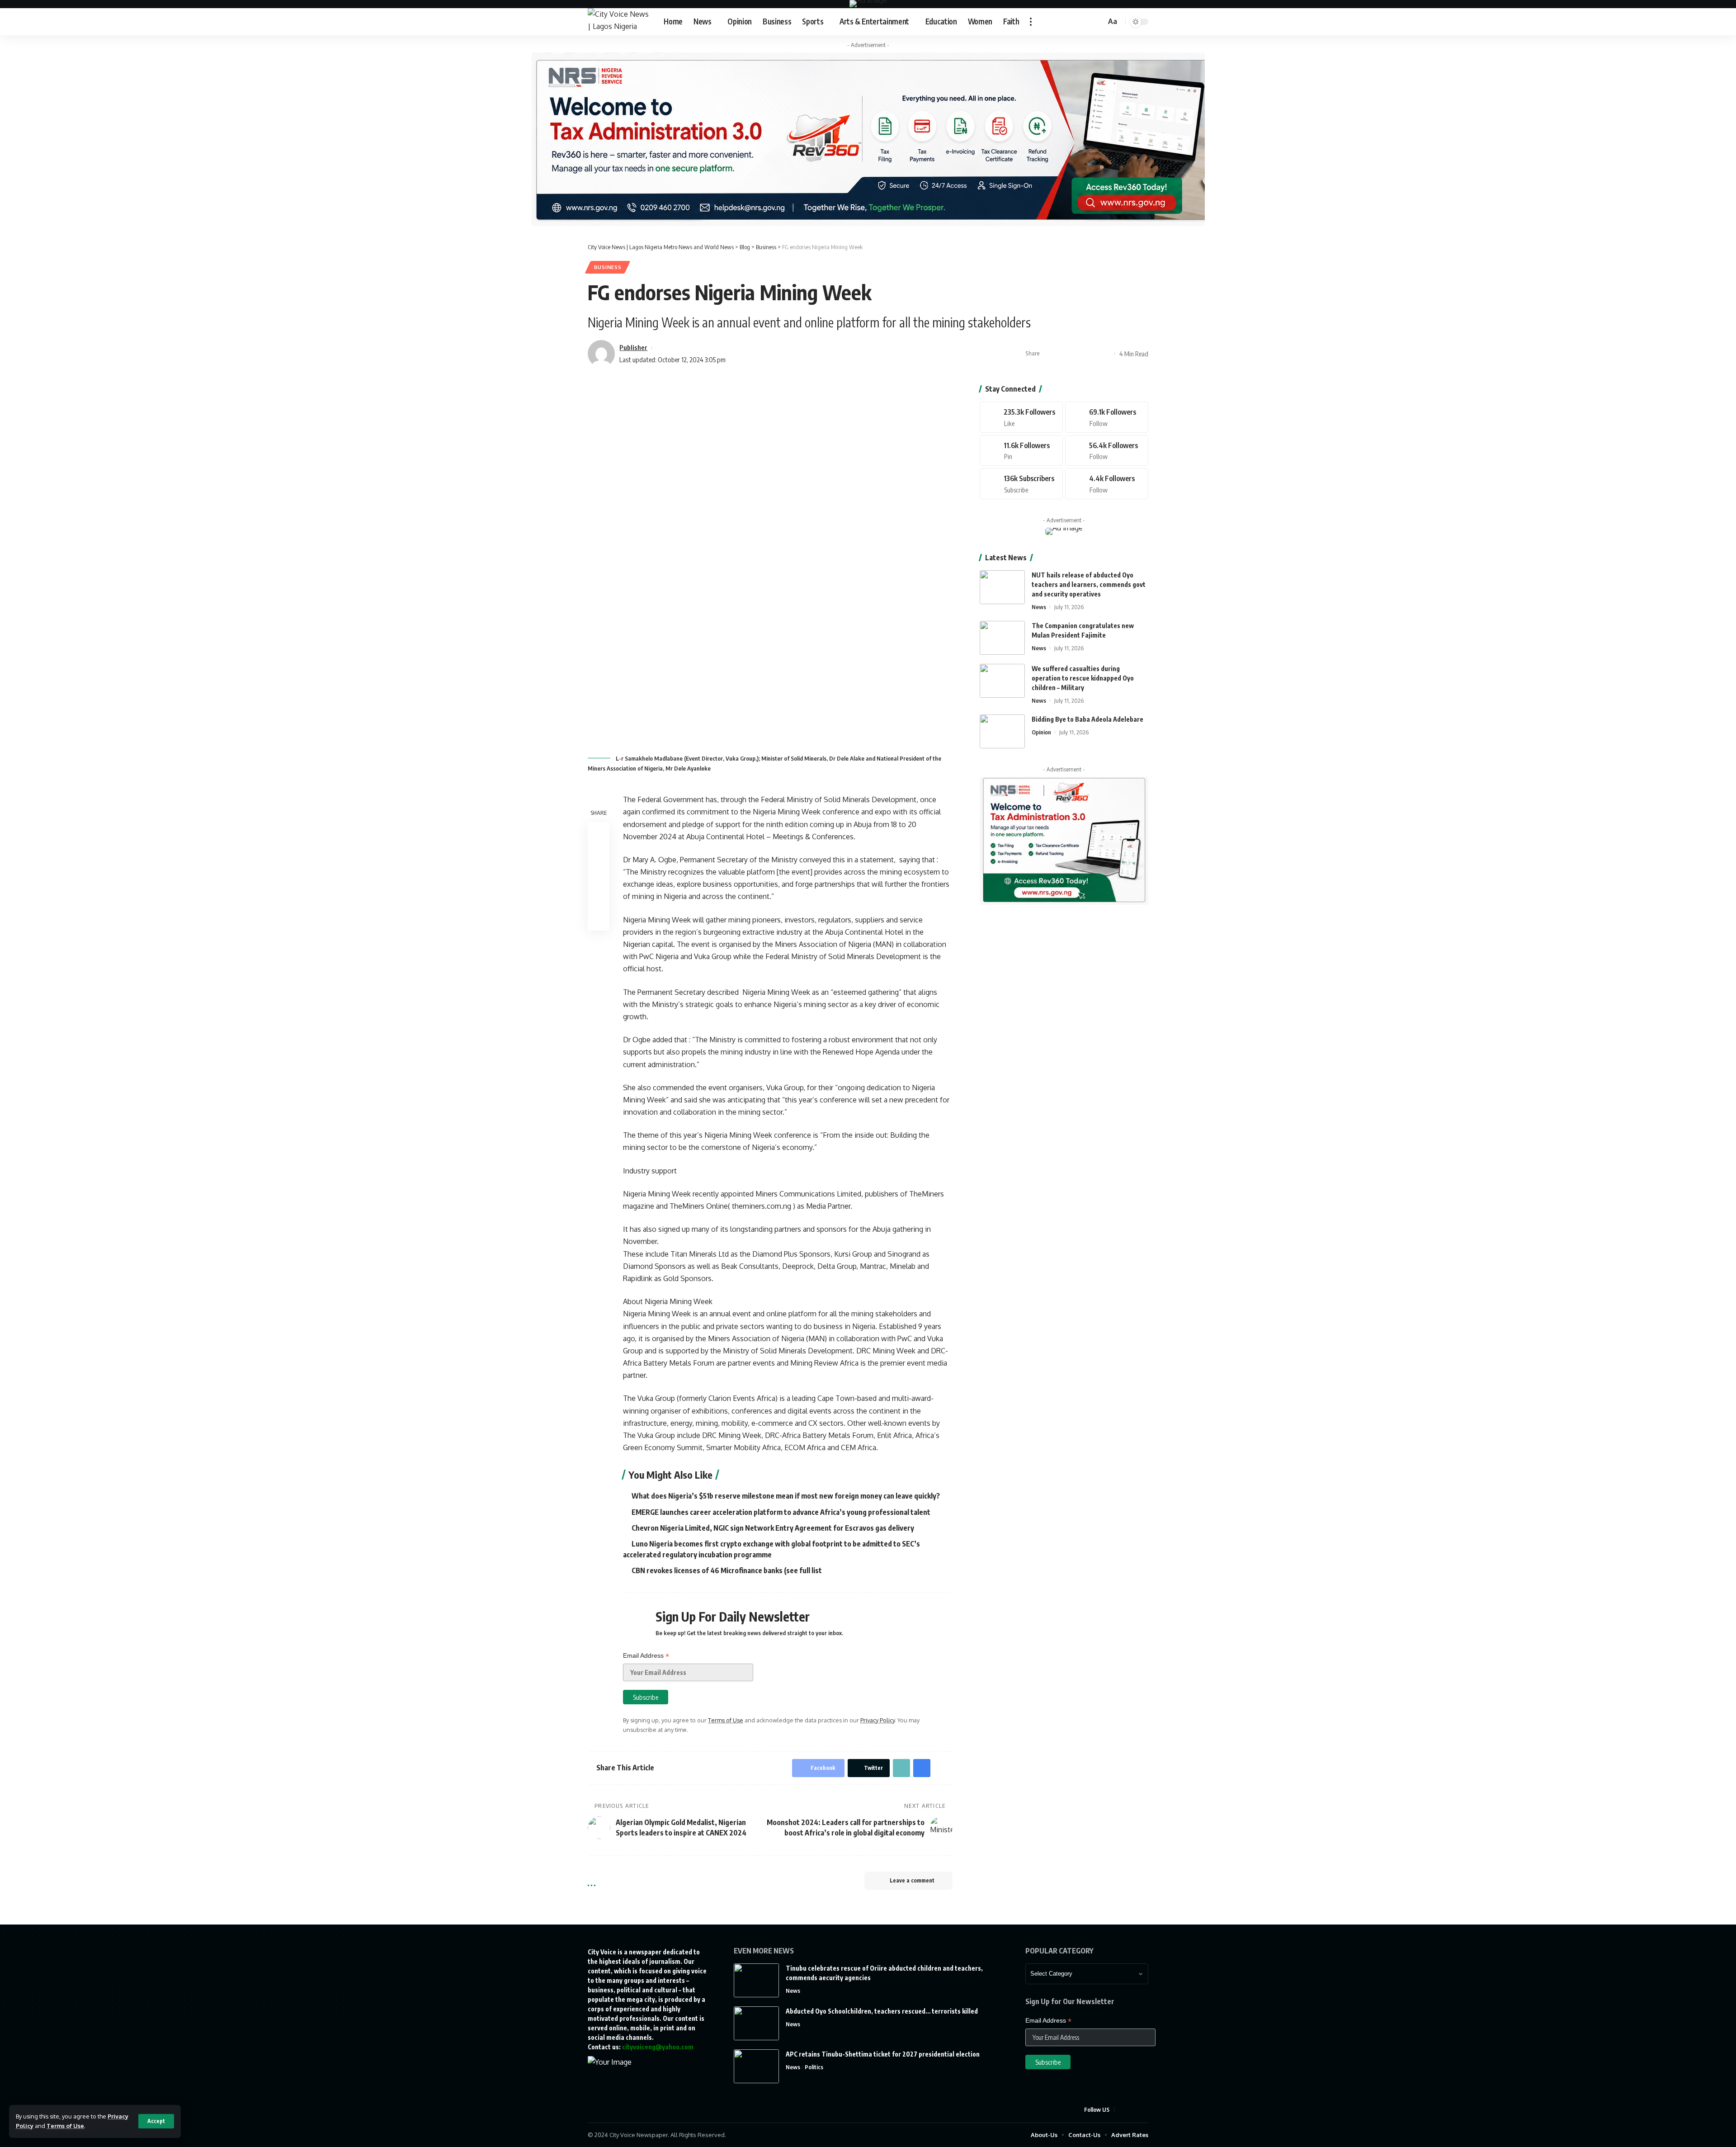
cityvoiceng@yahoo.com (658, 2047)
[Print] (1091, 354)
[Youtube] (1021, 484)
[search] (1098, 22)
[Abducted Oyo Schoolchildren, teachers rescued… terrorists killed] (756, 2023)
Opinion (1041, 732)
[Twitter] (1107, 417)
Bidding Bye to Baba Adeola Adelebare (1087, 719)
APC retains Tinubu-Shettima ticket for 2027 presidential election (883, 2054)
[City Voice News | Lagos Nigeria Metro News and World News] (618, 22)
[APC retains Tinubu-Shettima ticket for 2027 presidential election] (756, 2066)
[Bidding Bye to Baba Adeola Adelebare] (1002, 731)
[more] (1031, 22)
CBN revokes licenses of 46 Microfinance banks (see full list (727, 1570)
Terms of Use (65, 2126)
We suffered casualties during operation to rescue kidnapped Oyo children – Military (1083, 678)
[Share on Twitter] (1063, 354)
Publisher (633, 347)
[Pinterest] (1021, 451)
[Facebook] (1021, 417)
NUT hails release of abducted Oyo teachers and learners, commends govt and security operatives (1089, 584)
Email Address (646, 1656)
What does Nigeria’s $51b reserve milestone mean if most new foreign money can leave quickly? (786, 1496)
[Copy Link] (1077, 354)
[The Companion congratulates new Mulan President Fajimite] (1002, 638)
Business (608, 267)
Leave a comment (912, 1880)
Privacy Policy (877, 1720)
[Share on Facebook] (1049, 354)
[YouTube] (1143, 2110)
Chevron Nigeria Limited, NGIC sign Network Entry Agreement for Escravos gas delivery (773, 1528)
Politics (814, 2067)
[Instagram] (1107, 451)
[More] (1105, 354)
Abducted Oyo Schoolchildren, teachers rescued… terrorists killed (882, 2011)
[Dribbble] (1107, 484)
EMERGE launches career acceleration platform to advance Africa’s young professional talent (781, 1512)
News (1039, 607)
